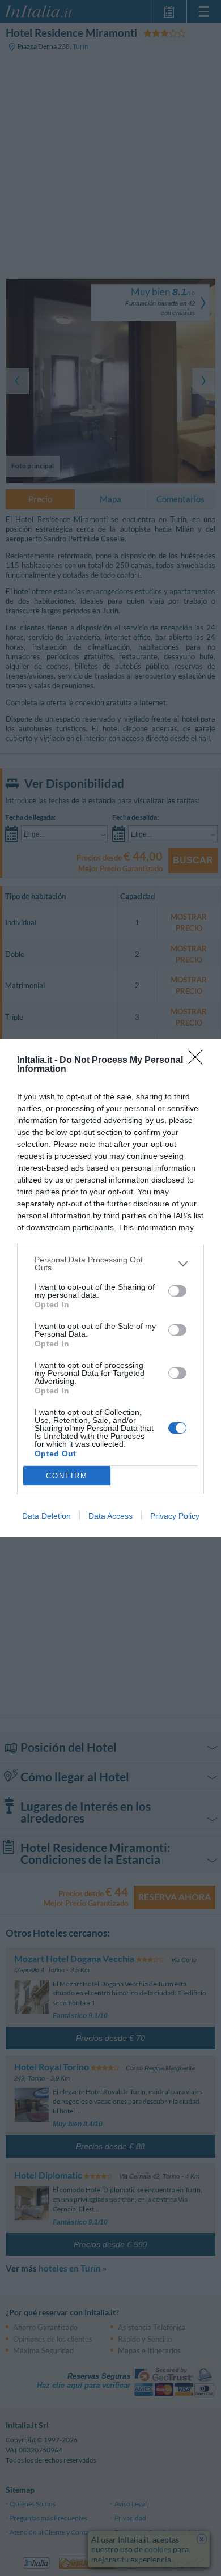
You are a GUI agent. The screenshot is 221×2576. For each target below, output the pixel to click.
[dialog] (110, 1288)
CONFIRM (67, 1476)
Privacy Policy (175, 1516)
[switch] (177, 1291)
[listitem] (110, 1264)
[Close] (199, 1061)
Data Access (110, 1516)
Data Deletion (46, 1516)
